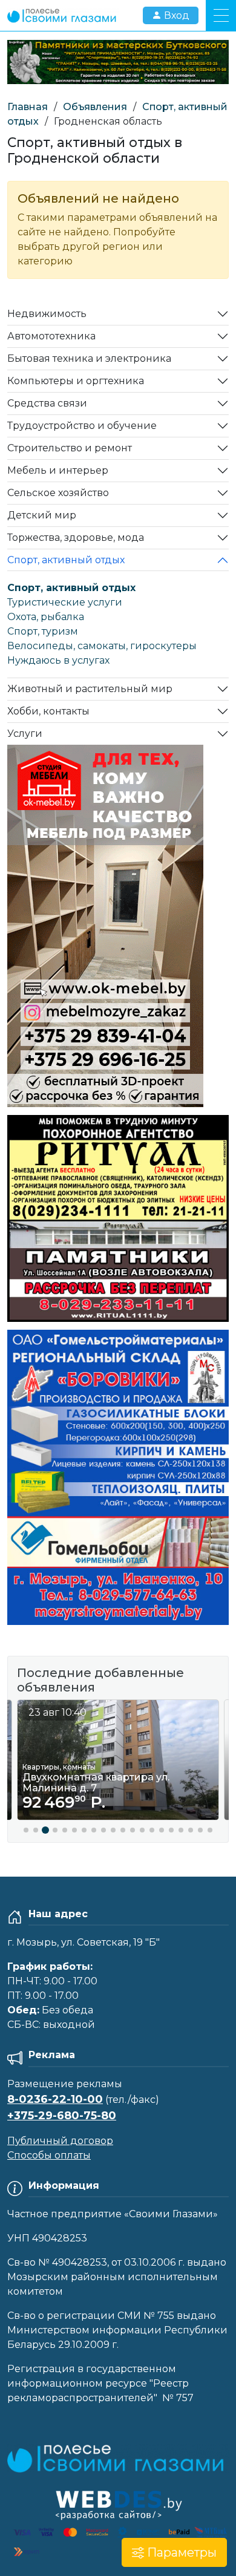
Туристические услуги (65, 602)
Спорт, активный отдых (66, 560)
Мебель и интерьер (58, 470)
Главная (28, 107)
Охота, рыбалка (46, 617)
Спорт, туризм (43, 631)
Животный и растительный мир (90, 689)
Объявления (95, 107)
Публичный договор (60, 2141)
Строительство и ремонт (70, 448)
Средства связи (47, 403)
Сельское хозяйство (58, 493)
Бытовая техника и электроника (89, 358)
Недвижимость (47, 314)
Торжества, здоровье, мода (76, 538)
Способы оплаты (49, 2155)
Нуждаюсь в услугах (58, 660)
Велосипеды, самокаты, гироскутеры (102, 646)
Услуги (25, 734)
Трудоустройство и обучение (82, 426)
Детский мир (42, 515)
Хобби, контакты (48, 711)
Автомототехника (51, 336)
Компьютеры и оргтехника (76, 381)
